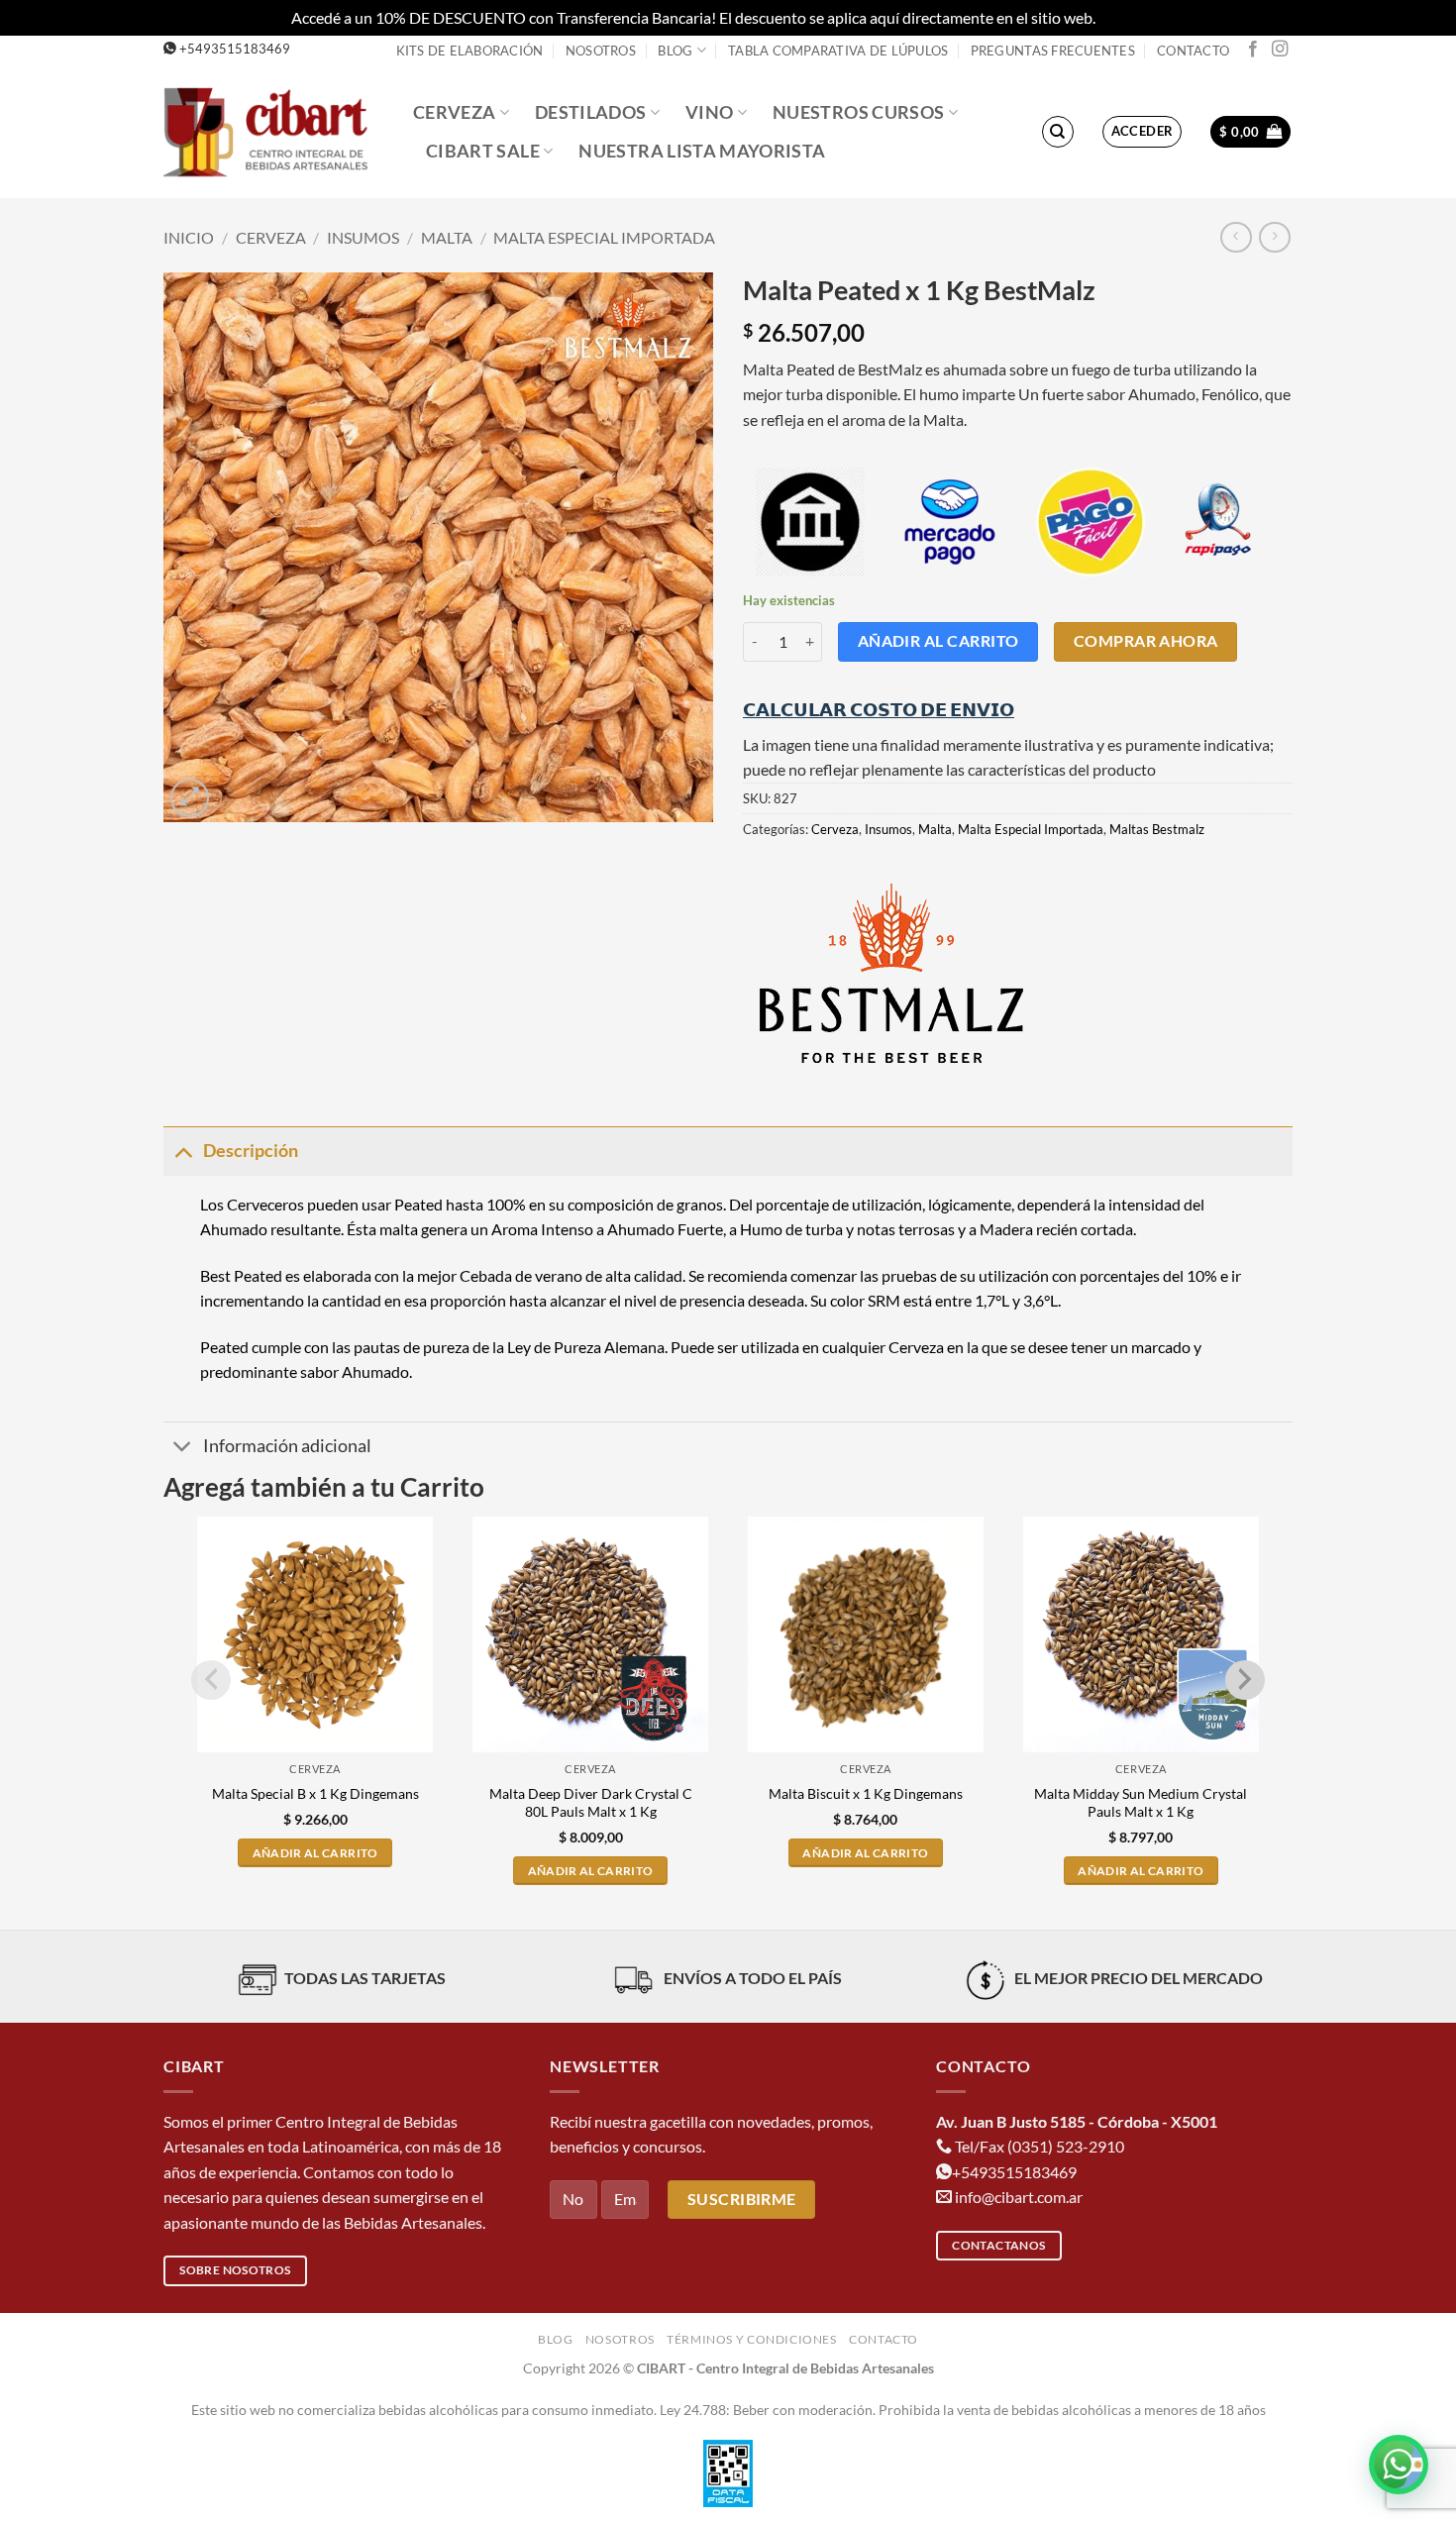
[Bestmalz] (891, 973)
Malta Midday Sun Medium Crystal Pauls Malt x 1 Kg (1141, 1803)
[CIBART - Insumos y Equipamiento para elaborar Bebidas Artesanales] (273, 131)
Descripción (251, 1151)
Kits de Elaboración (470, 51)
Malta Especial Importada (604, 237)
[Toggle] (183, 1151)
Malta (447, 237)
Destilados (591, 112)
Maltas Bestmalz (1157, 829)
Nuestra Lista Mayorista (702, 151)
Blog (675, 51)
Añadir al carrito (938, 641)
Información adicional (287, 1446)
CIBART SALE (483, 151)
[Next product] (1236, 237)
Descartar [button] (1132, 17)
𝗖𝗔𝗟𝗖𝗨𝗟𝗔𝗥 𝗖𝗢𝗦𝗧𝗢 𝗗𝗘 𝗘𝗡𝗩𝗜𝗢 (879, 709)
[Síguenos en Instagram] (1280, 50)
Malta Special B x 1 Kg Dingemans (315, 1793)
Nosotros (601, 51)
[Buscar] (1058, 132)
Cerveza (454, 112)
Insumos (363, 237)
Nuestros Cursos (858, 112)
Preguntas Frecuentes (1053, 51)
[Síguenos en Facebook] (1253, 50)
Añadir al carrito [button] (315, 1853)
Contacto (1193, 51)
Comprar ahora (1146, 641)
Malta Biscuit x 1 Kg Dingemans (866, 1793)
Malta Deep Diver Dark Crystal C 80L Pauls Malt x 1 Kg (591, 1803)
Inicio (189, 237)
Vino (709, 112)
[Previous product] (1274, 237)
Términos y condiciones (751, 2339)
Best (215, 1275)
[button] (1143, 132)
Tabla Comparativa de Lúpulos (838, 51)
